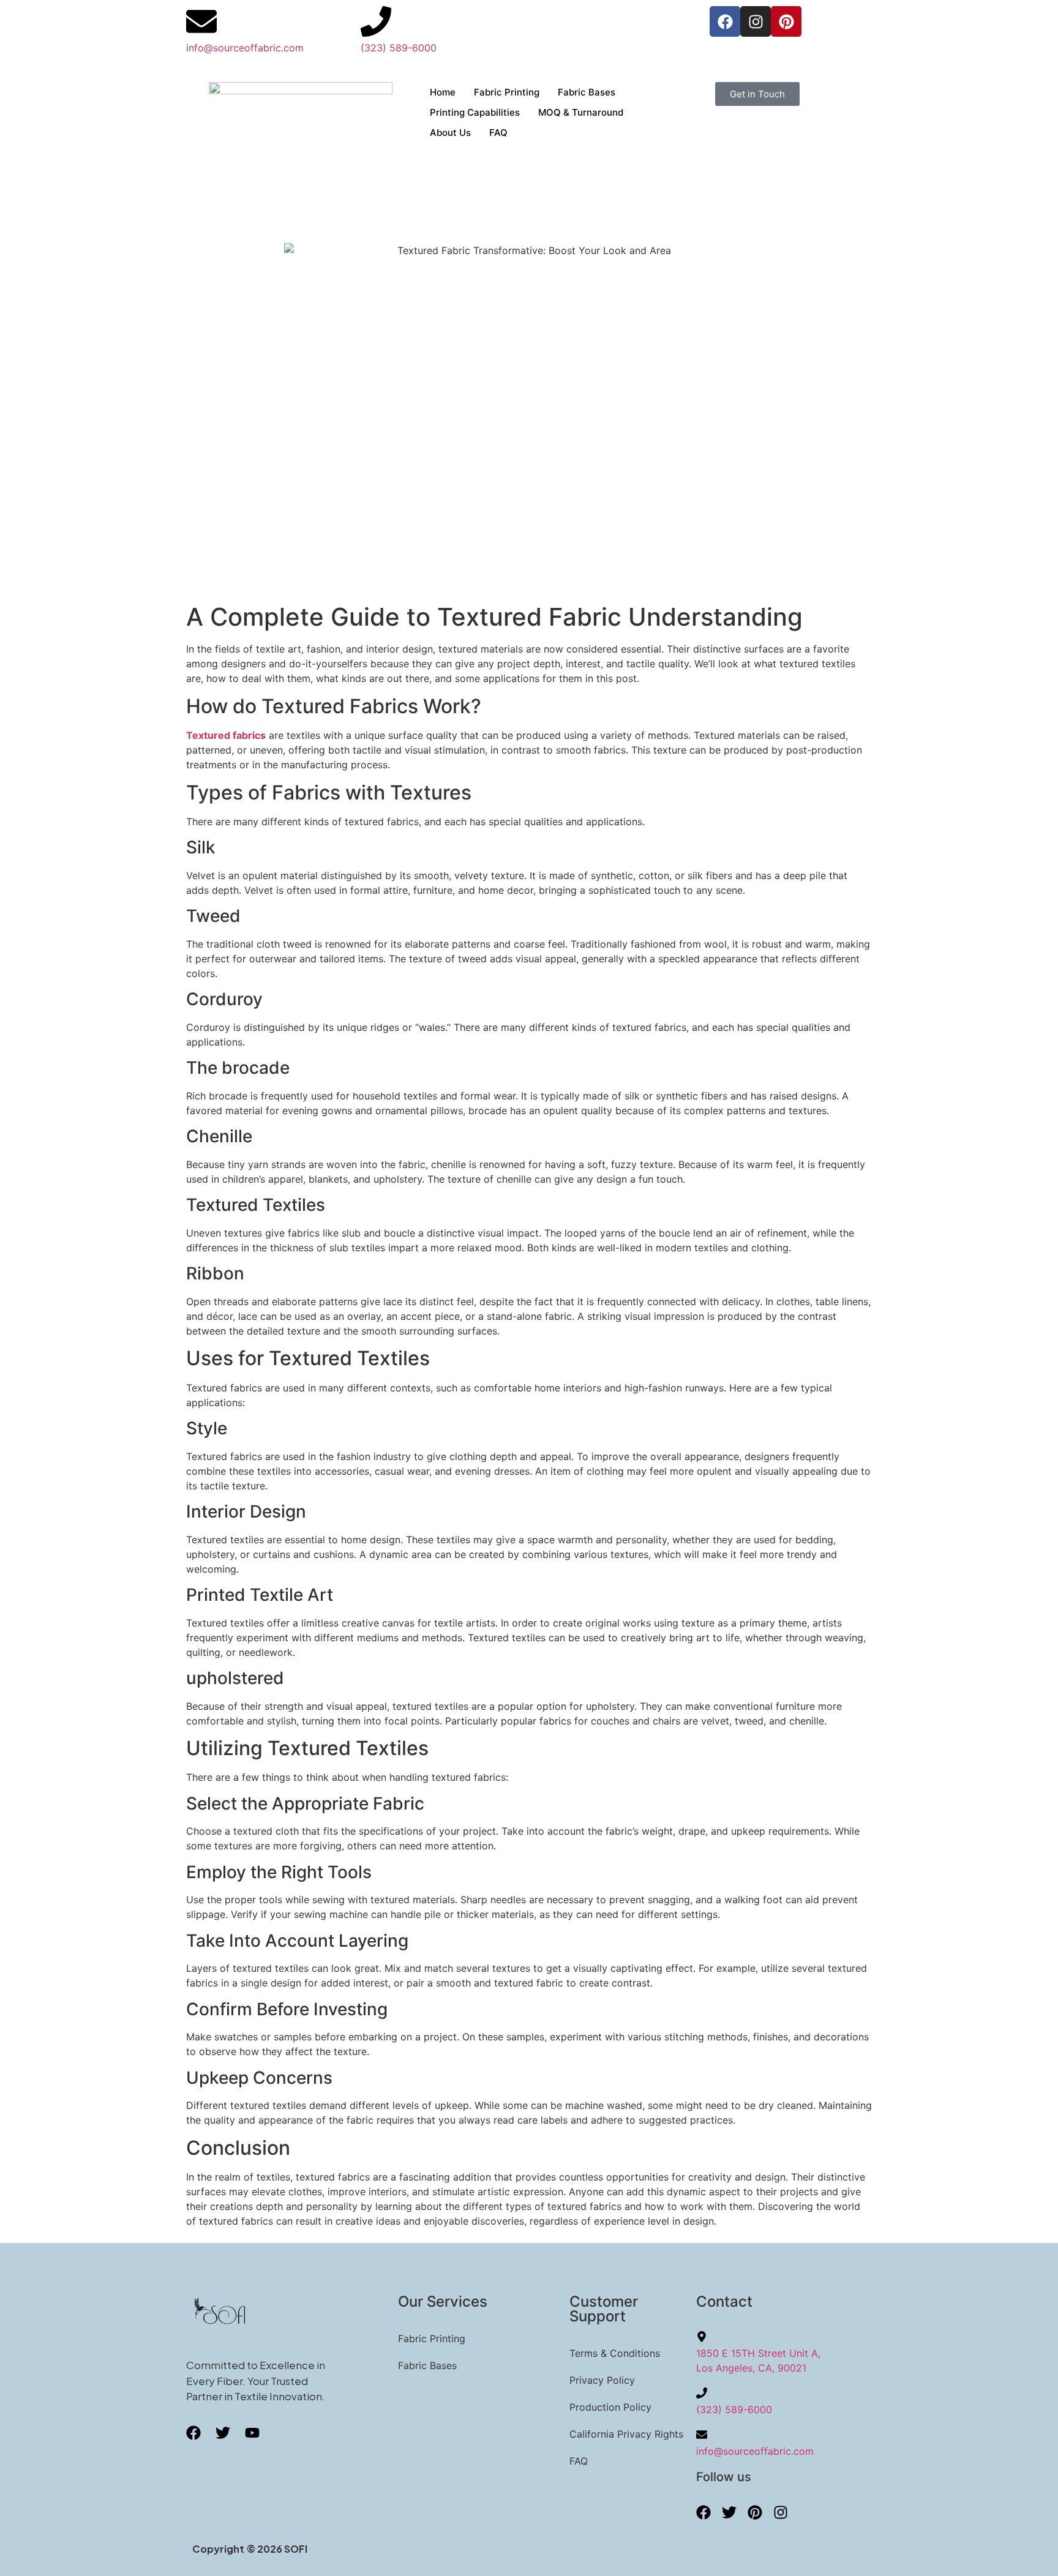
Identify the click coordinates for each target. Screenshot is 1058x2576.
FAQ (498, 133)
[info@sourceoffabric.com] (201, 21)
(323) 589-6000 (399, 48)
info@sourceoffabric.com (245, 48)
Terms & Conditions (615, 2353)
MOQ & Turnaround (581, 112)
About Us (450, 133)
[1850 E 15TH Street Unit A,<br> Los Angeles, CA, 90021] (702, 2337)
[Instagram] (756, 21)
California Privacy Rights (626, 2434)
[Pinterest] (786, 21)
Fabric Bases (587, 92)
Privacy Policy (602, 2380)
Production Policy (610, 2407)
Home (443, 92)
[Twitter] (729, 2512)
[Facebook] (725, 21)
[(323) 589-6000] (376, 21)
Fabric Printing (507, 92)
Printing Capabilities (475, 112)
